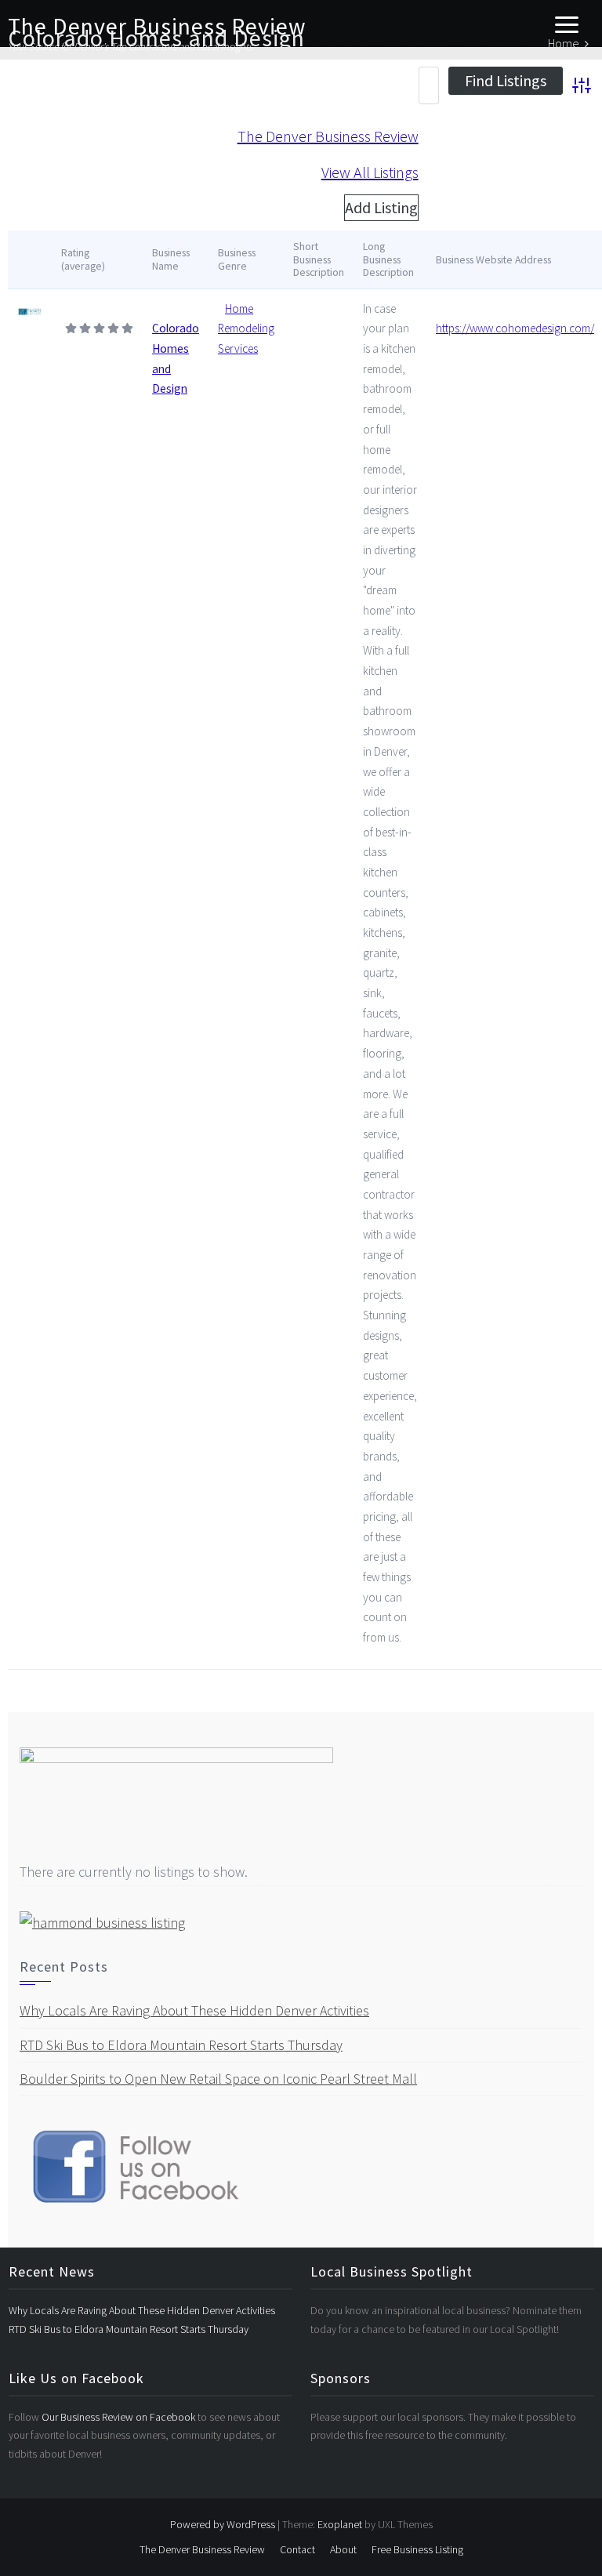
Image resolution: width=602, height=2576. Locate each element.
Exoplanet (340, 2524)
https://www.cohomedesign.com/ (515, 328)
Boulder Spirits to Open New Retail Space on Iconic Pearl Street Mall (218, 2079)
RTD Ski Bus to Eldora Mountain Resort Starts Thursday (181, 2045)
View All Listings (370, 172)
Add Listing (381, 207)
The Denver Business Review (157, 26)
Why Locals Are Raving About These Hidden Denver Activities (194, 2010)
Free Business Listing (417, 2549)
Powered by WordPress (223, 2524)
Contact (297, 2549)
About (343, 2549)
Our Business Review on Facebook (120, 2417)
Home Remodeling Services (246, 328)
